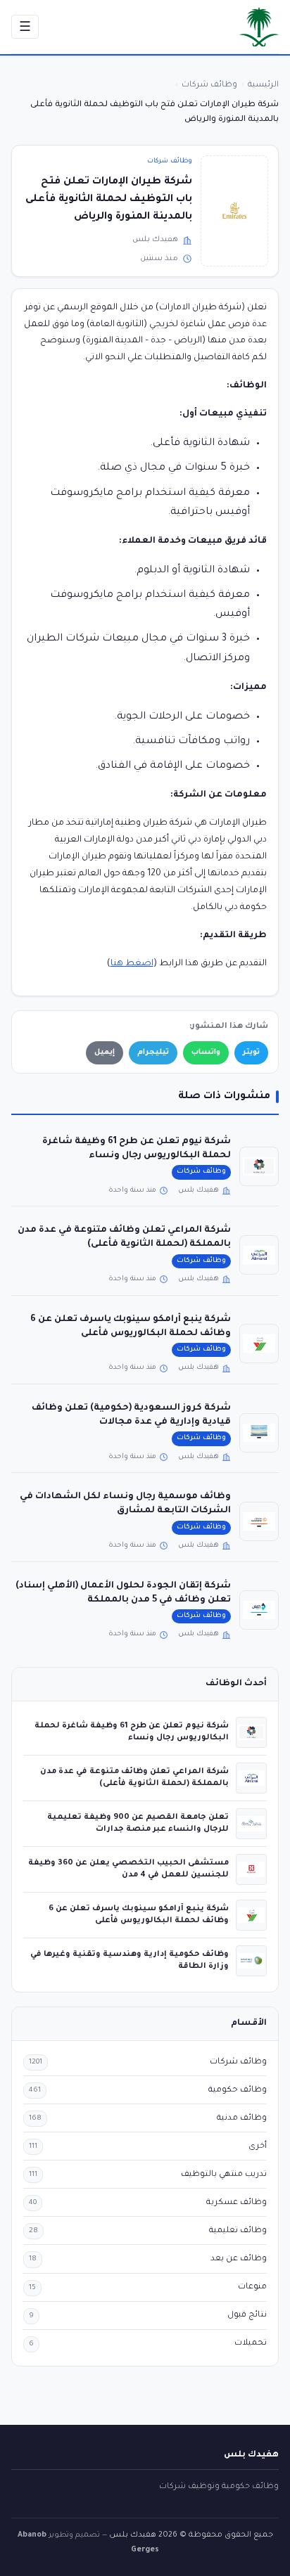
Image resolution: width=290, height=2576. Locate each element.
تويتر (251, 1052)
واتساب (206, 1052)
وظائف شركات (170, 161)
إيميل (105, 1052)
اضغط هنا (132, 964)
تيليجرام (153, 1052)
